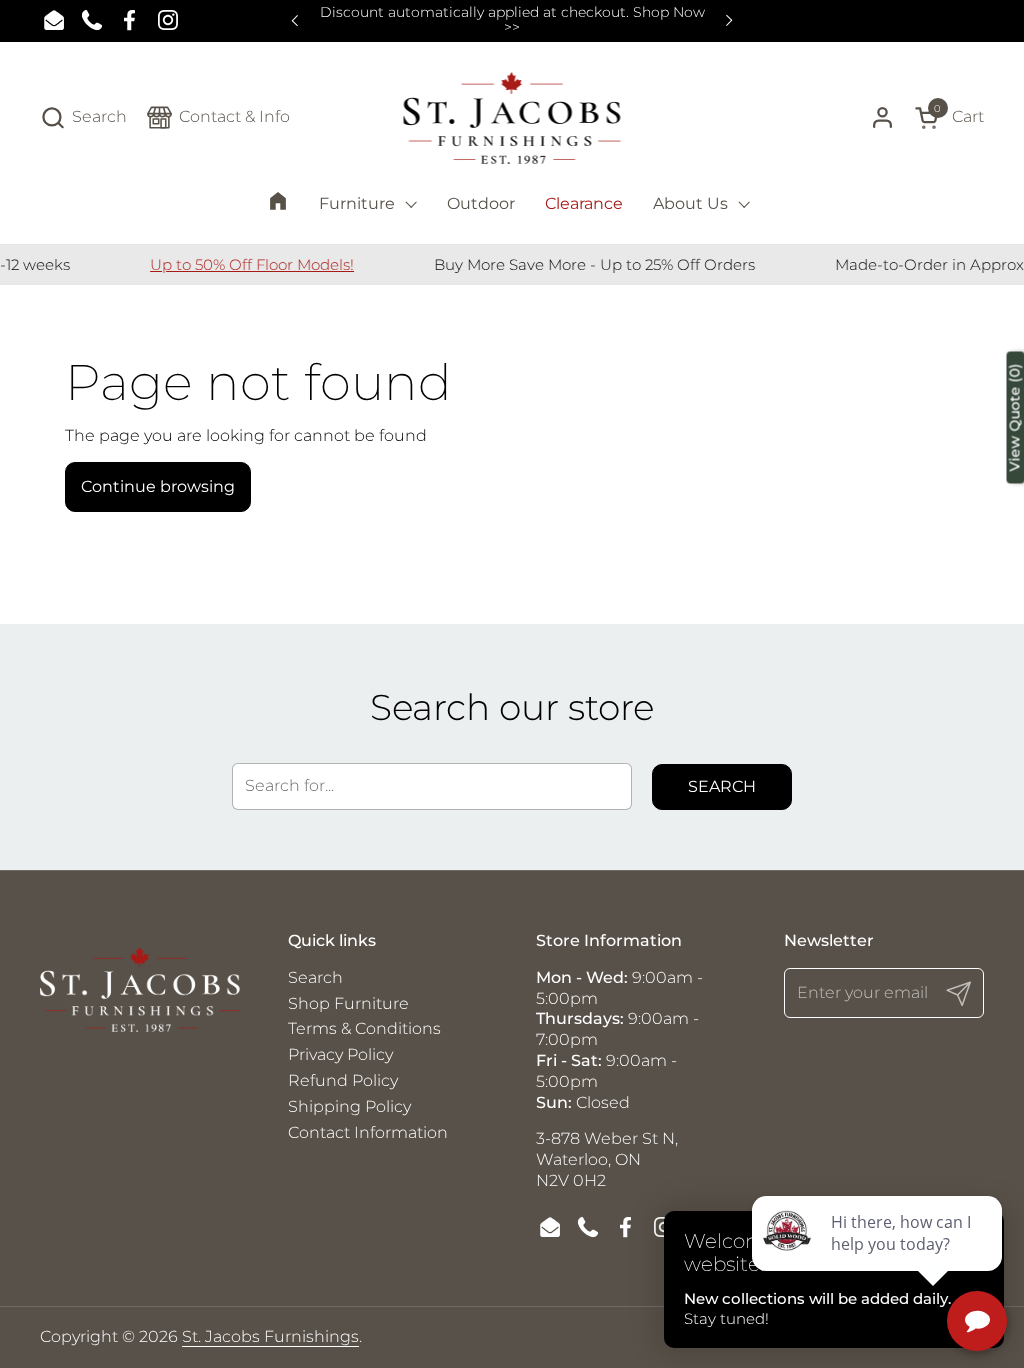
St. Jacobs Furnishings (270, 1336)
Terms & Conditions (364, 1028)
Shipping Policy (349, 1106)
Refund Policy (343, 1080)
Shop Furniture (348, 1003)
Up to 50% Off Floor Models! (225, 264)
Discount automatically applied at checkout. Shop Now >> (512, 20)
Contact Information (368, 1132)
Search (722, 786)
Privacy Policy (340, 1054)
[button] (83, 117)
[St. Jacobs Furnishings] (512, 118)
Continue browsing (158, 486)
